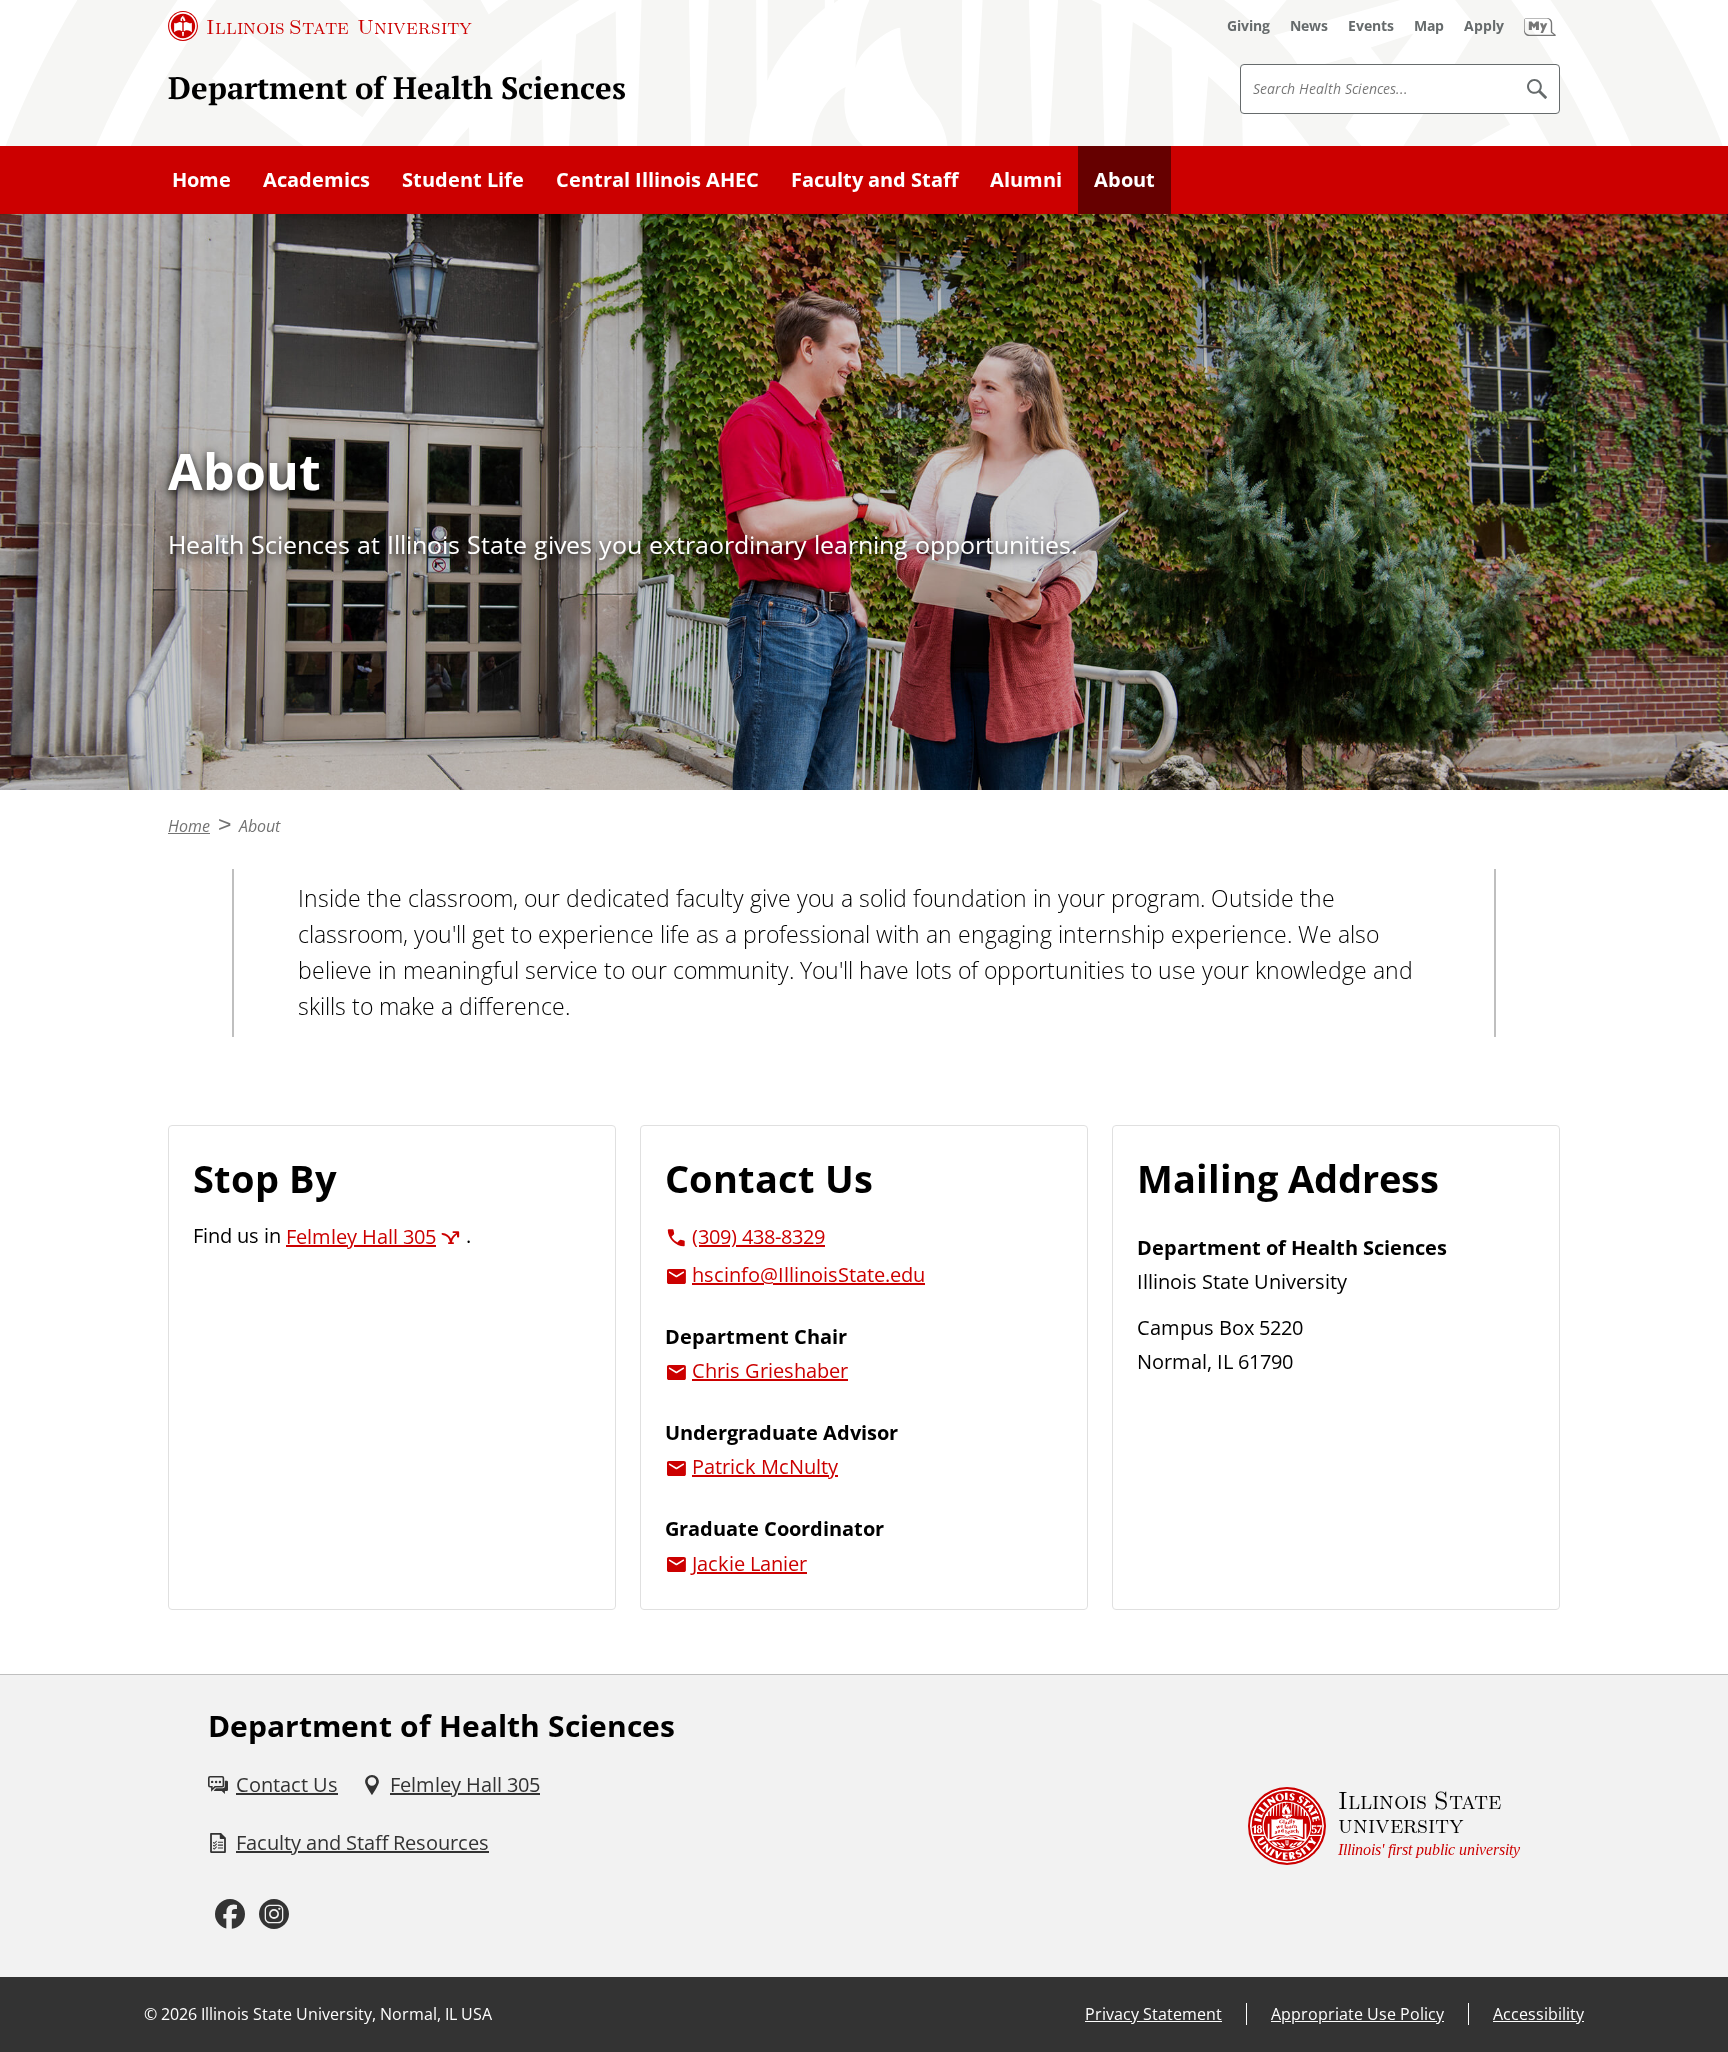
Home (201, 179)
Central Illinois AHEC (657, 179)
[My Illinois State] (1540, 26)
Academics (316, 179)
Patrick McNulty (765, 1466)
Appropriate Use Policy (1357, 2014)
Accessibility (1538, 2014)
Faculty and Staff (874, 179)
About (1124, 179)
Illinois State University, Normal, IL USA (346, 2014)
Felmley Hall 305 (361, 1236)
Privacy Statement (1153, 2014)
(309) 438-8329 (758, 1236)
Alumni (1026, 179)
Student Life (463, 179)
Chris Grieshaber (770, 1370)
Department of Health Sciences (397, 87)
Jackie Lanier (749, 1563)
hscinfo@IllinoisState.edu (808, 1274)
